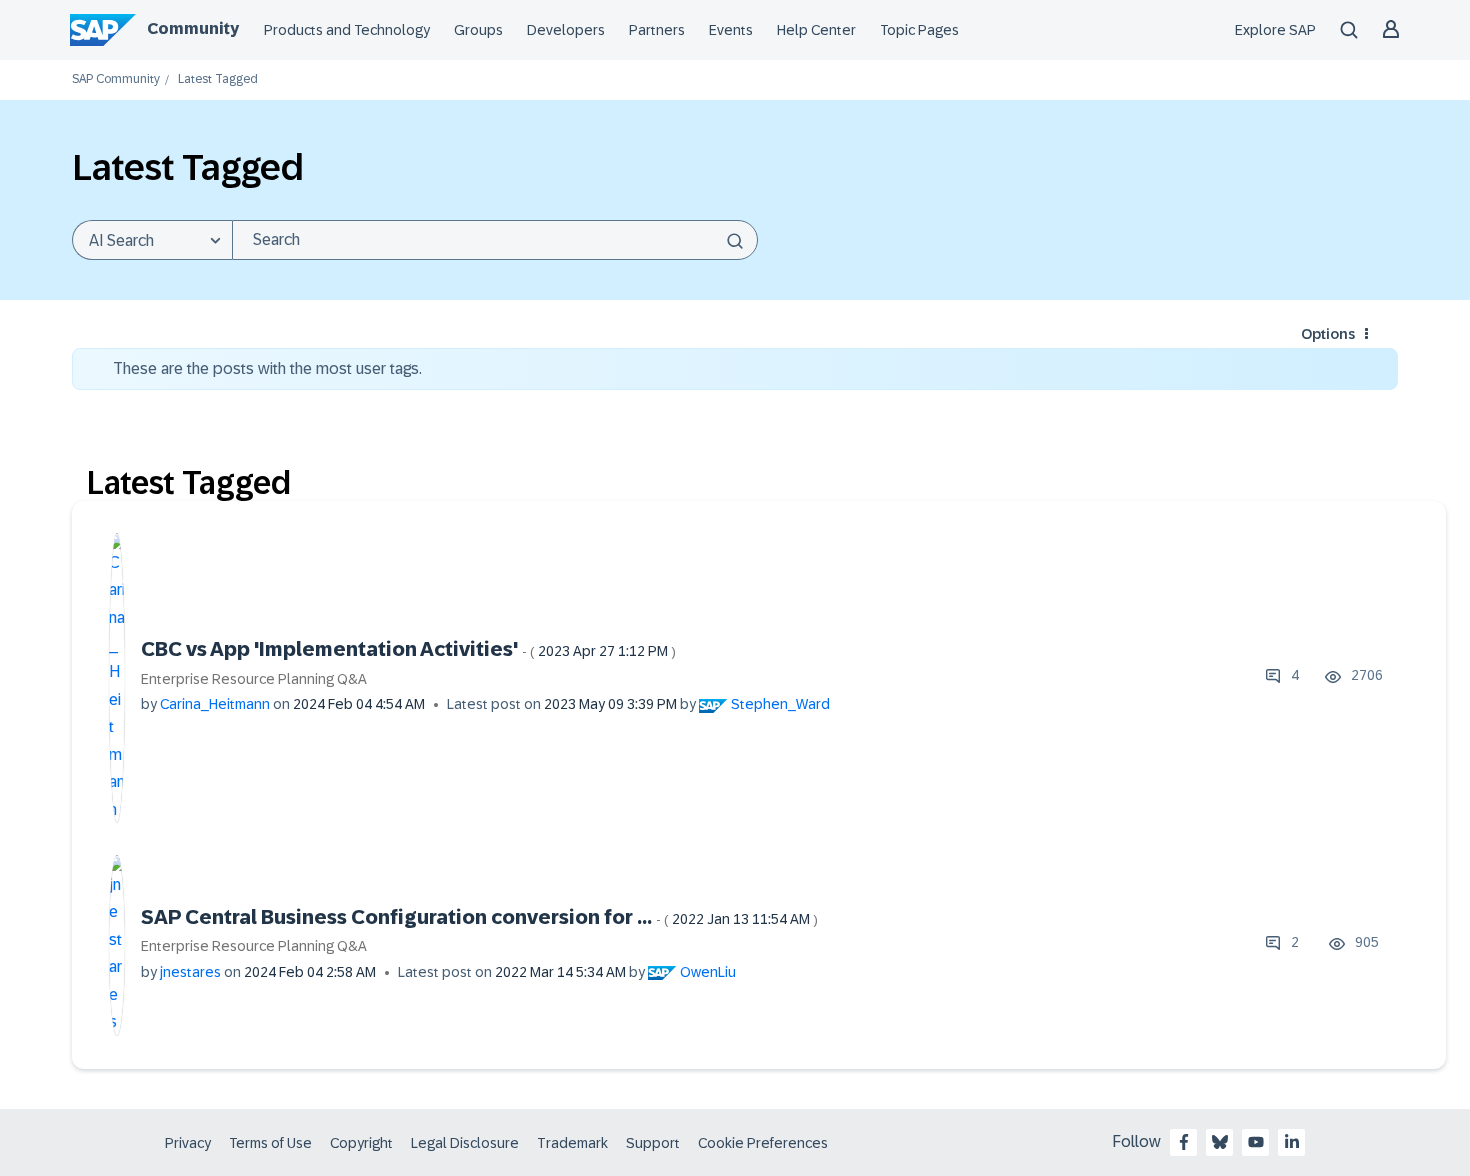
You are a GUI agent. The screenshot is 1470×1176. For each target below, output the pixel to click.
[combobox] (495, 240)
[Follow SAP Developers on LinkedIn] (1292, 1142)
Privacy (188, 1143)
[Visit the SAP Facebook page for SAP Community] (1184, 1142)
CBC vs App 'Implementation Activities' (408, 649)
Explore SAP (1275, 30)
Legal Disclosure (465, 1143)
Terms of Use (270, 1143)
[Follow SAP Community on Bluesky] (1220, 1142)
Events (731, 30)
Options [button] (1328, 334)
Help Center (816, 30)
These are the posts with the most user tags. (267, 368)
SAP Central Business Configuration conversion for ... (479, 917)
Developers (566, 30)
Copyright (361, 1143)
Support (653, 1143)
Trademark (572, 1143)
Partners (657, 30)
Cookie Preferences (763, 1143)
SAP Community (116, 79)
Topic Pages (919, 30)
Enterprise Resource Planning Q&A (254, 679)
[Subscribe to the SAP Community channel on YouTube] (1256, 1142)
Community (193, 28)
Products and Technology (347, 30)
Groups (478, 30)
